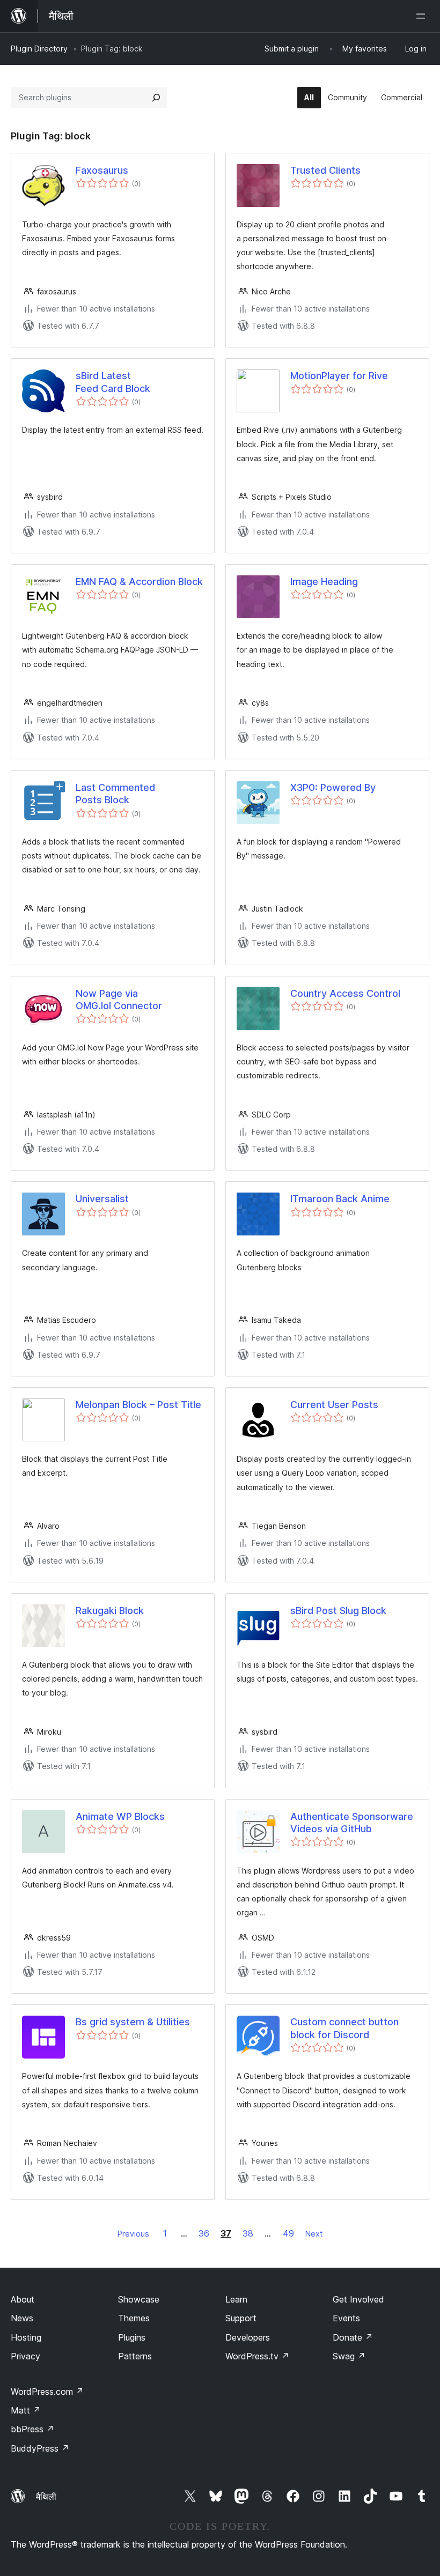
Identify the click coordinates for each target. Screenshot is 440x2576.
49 (288, 2233)
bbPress (32, 2429)
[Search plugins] (156, 98)
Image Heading (324, 582)
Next (314, 2234)
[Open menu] (423, 16)
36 (204, 2233)
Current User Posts (334, 1405)
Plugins (132, 2337)
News (22, 2318)
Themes (134, 2318)
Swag (349, 2356)
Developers (248, 2337)
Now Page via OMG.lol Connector (119, 1000)
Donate (353, 2337)
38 (248, 2233)
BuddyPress (40, 2448)
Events (346, 2318)
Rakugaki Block (110, 1611)
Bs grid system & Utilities (133, 2022)
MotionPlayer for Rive (339, 376)
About (23, 2299)
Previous (133, 2234)
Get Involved (358, 2299)
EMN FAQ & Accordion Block (139, 582)
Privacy (25, 2356)
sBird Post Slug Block (338, 1611)
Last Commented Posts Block (115, 794)
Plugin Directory (39, 49)
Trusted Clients (325, 170)
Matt (26, 2410)
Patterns (135, 2356)
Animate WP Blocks (120, 1816)
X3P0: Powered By (333, 787)
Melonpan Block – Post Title (138, 1405)
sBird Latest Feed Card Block (113, 382)
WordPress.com (47, 2392)
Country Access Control (345, 993)
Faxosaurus (102, 170)
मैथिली (46, 2497)
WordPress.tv (257, 2356)
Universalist (102, 1199)
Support (241, 2318)
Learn (236, 2299)
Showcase (139, 2299)
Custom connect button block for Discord (344, 2028)
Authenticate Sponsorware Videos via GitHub (352, 1823)
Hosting (26, 2337)
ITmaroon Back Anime (340, 1199)
